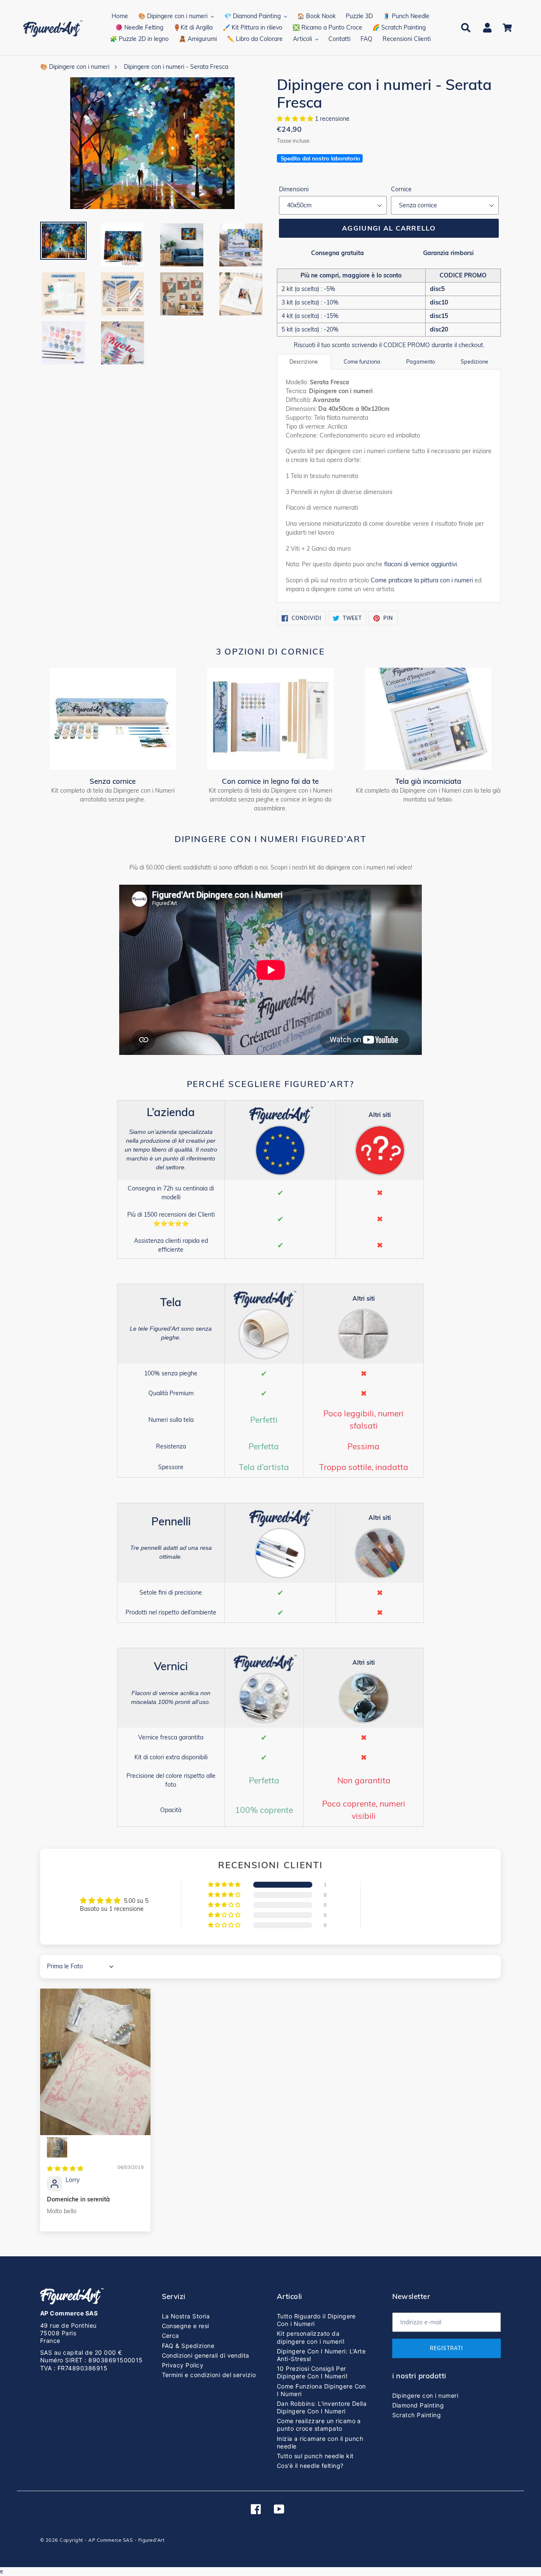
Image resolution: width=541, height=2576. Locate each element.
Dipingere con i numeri (425, 2395)
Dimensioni (294, 189)
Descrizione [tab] (304, 361)
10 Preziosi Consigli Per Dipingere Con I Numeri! (312, 2372)
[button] (296, 119)
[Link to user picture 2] (57, 2147)
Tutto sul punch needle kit (315, 2456)
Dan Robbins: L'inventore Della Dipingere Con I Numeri (322, 2407)
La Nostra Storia (186, 2316)
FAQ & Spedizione (188, 2346)
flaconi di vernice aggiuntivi (421, 564)
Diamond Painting (418, 2405)
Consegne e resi (186, 2326)
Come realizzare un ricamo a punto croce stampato (319, 2425)
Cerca (171, 2336)
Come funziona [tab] (362, 361)
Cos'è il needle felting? (310, 2466)
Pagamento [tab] (421, 361)
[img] (65, 2168)
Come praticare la (422, 580)
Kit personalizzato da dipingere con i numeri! (311, 2337)
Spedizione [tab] (474, 361)
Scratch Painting (417, 2415)
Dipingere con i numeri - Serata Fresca (176, 67)
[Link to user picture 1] (95, 2062)
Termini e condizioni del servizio (209, 2375)
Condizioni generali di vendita (206, 2355)
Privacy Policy (183, 2365)
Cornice (401, 189)
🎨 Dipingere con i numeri (75, 67)
